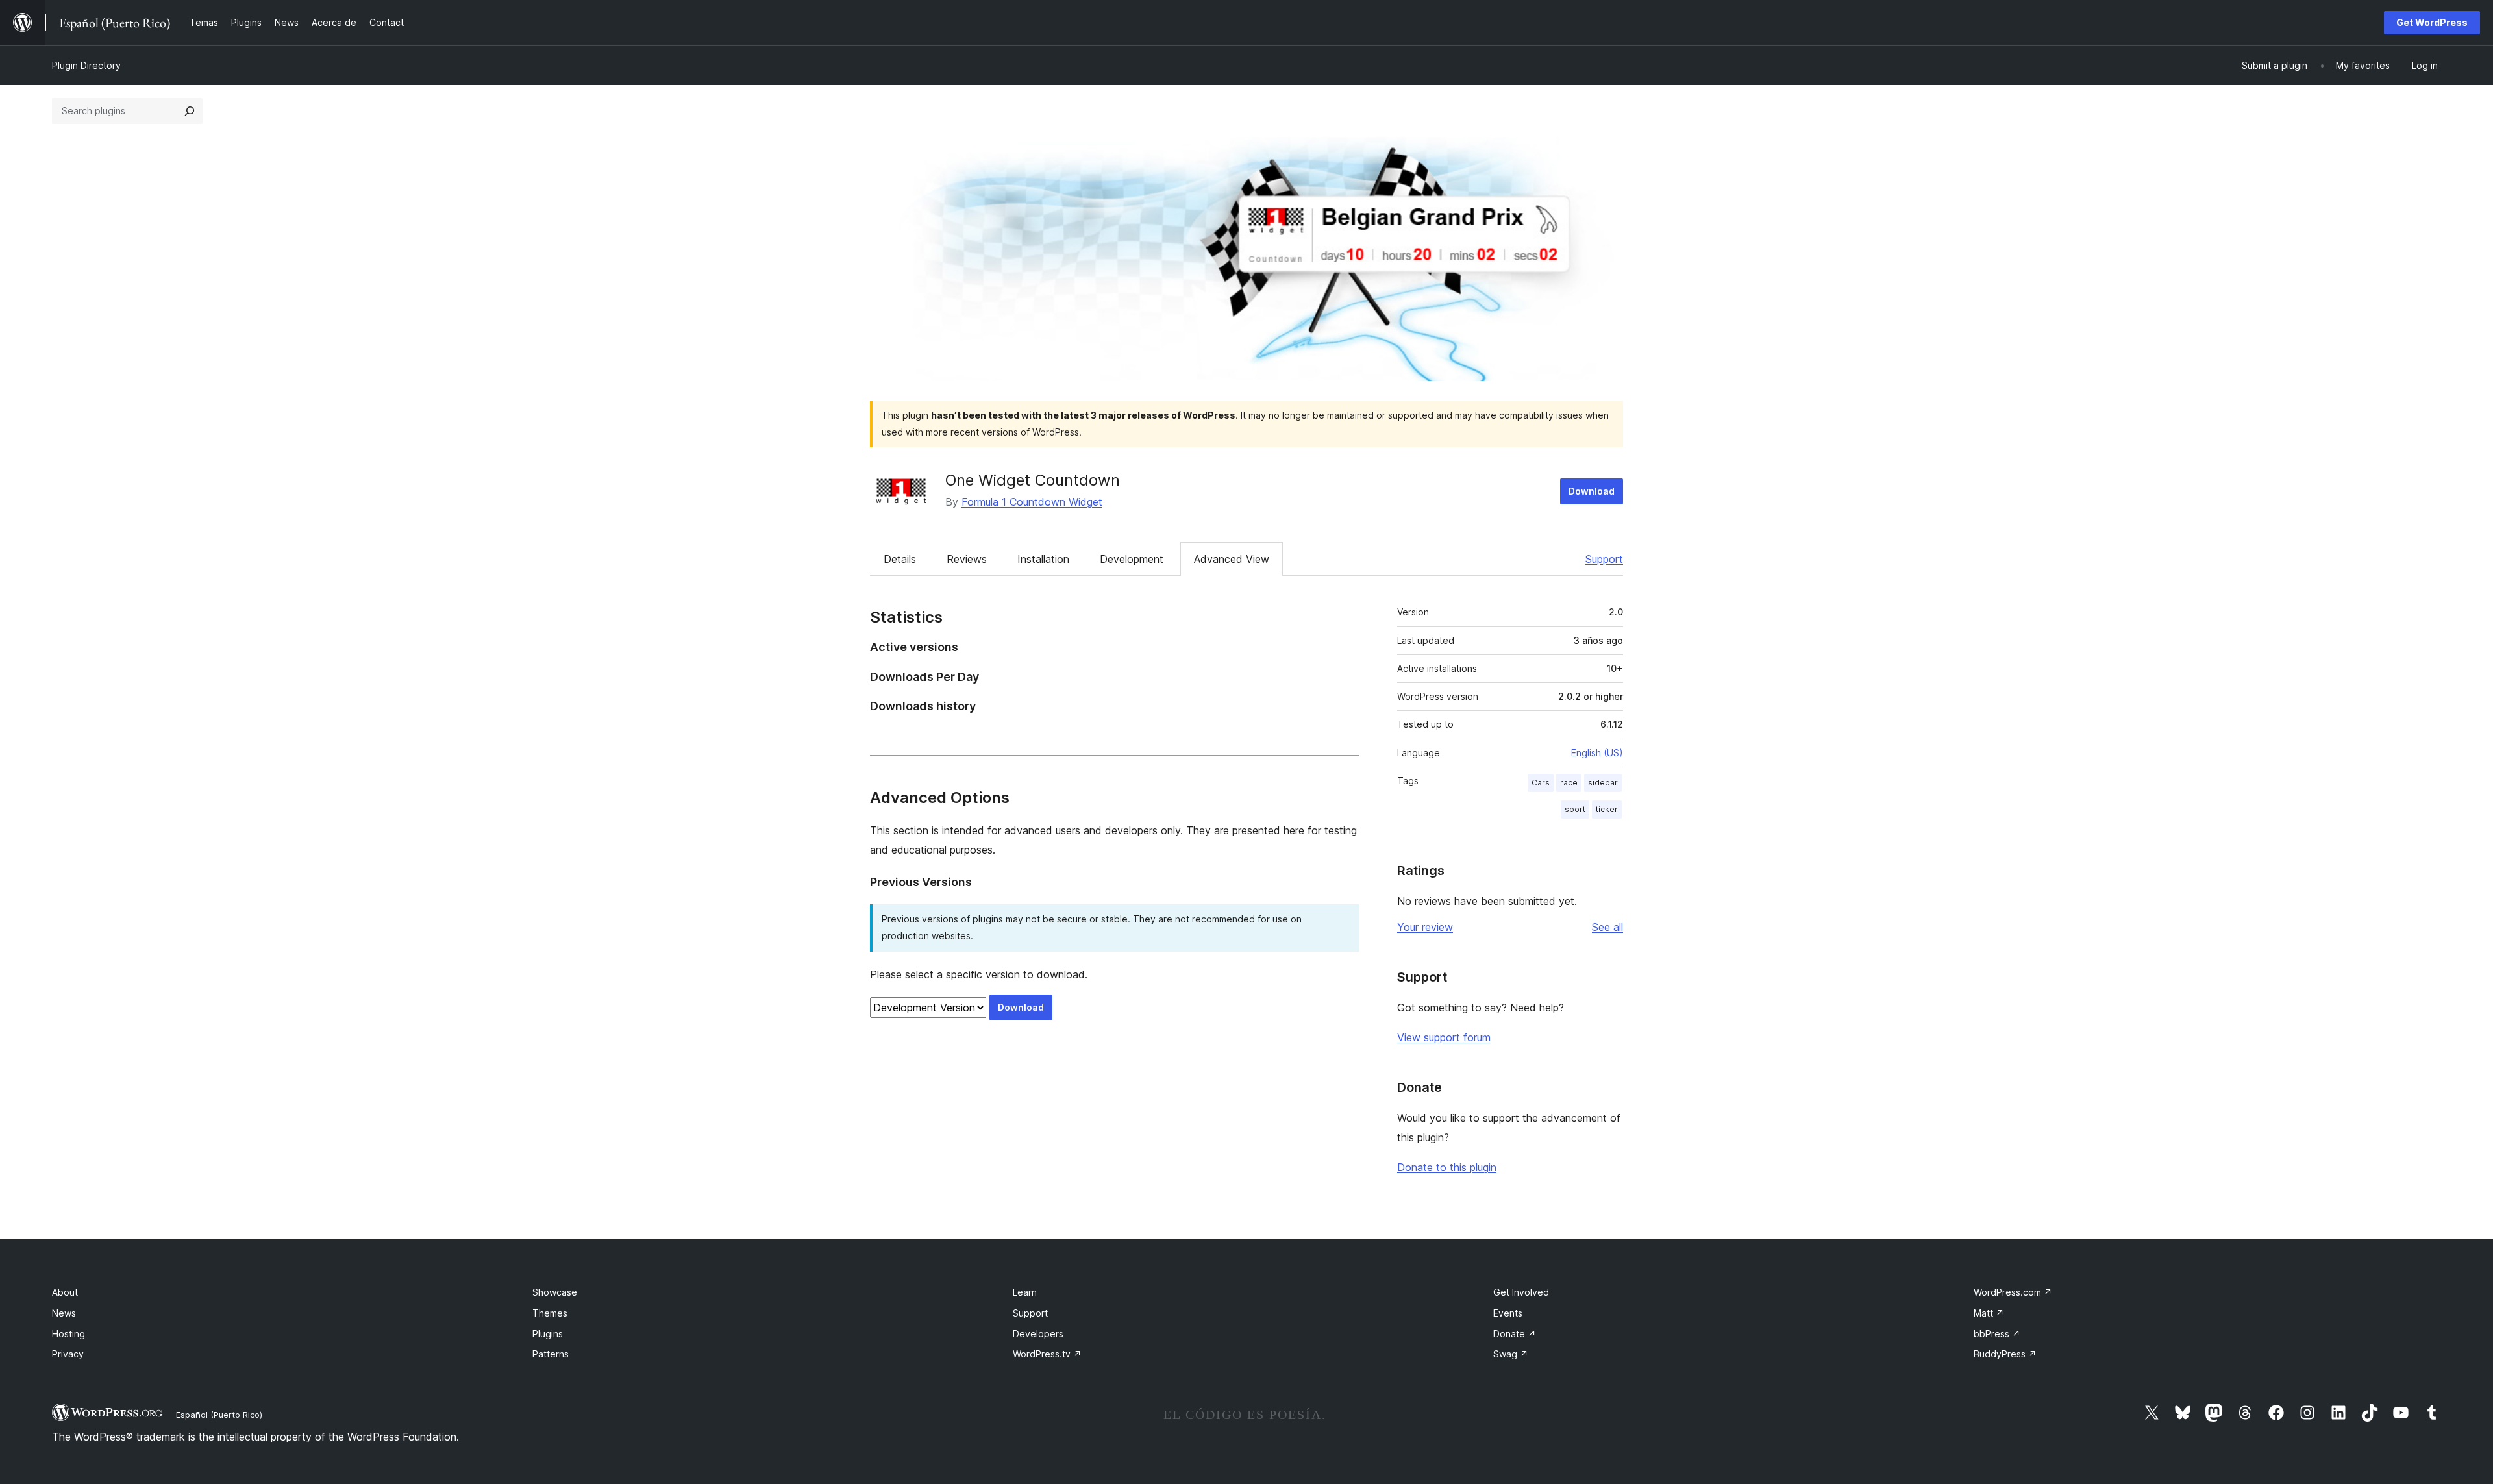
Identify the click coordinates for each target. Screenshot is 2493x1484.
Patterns (551, 1354)
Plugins (548, 1334)
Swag (1511, 1354)
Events (1508, 1313)
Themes (550, 1313)
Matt (1989, 1313)
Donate (1515, 1334)
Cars (1541, 783)
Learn (1025, 1292)
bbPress (1997, 1334)
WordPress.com (2013, 1292)
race (1569, 783)
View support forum (1444, 1037)
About (65, 1292)
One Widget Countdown (1033, 480)
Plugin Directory (86, 65)
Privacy (68, 1354)
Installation (1043, 559)
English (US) (1597, 753)
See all (1607, 927)
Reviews (967, 559)
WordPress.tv (1047, 1354)
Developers (1038, 1334)
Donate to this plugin (1447, 1167)
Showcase (555, 1292)
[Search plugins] (190, 111)
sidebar (1603, 783)
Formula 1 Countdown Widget (1032, 502)
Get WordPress (2432, 22)
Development (1132, 559)
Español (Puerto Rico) (219, 1415)
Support (1604, 559)
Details (900, 559)
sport (1575, 809)
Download (1592, 491)
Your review (1425, 927)
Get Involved (1521, 1292)
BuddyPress (2005, 1354)
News (64, 1313)
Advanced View (1232, 559)
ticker (1607, 809)
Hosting (68, 1334)
